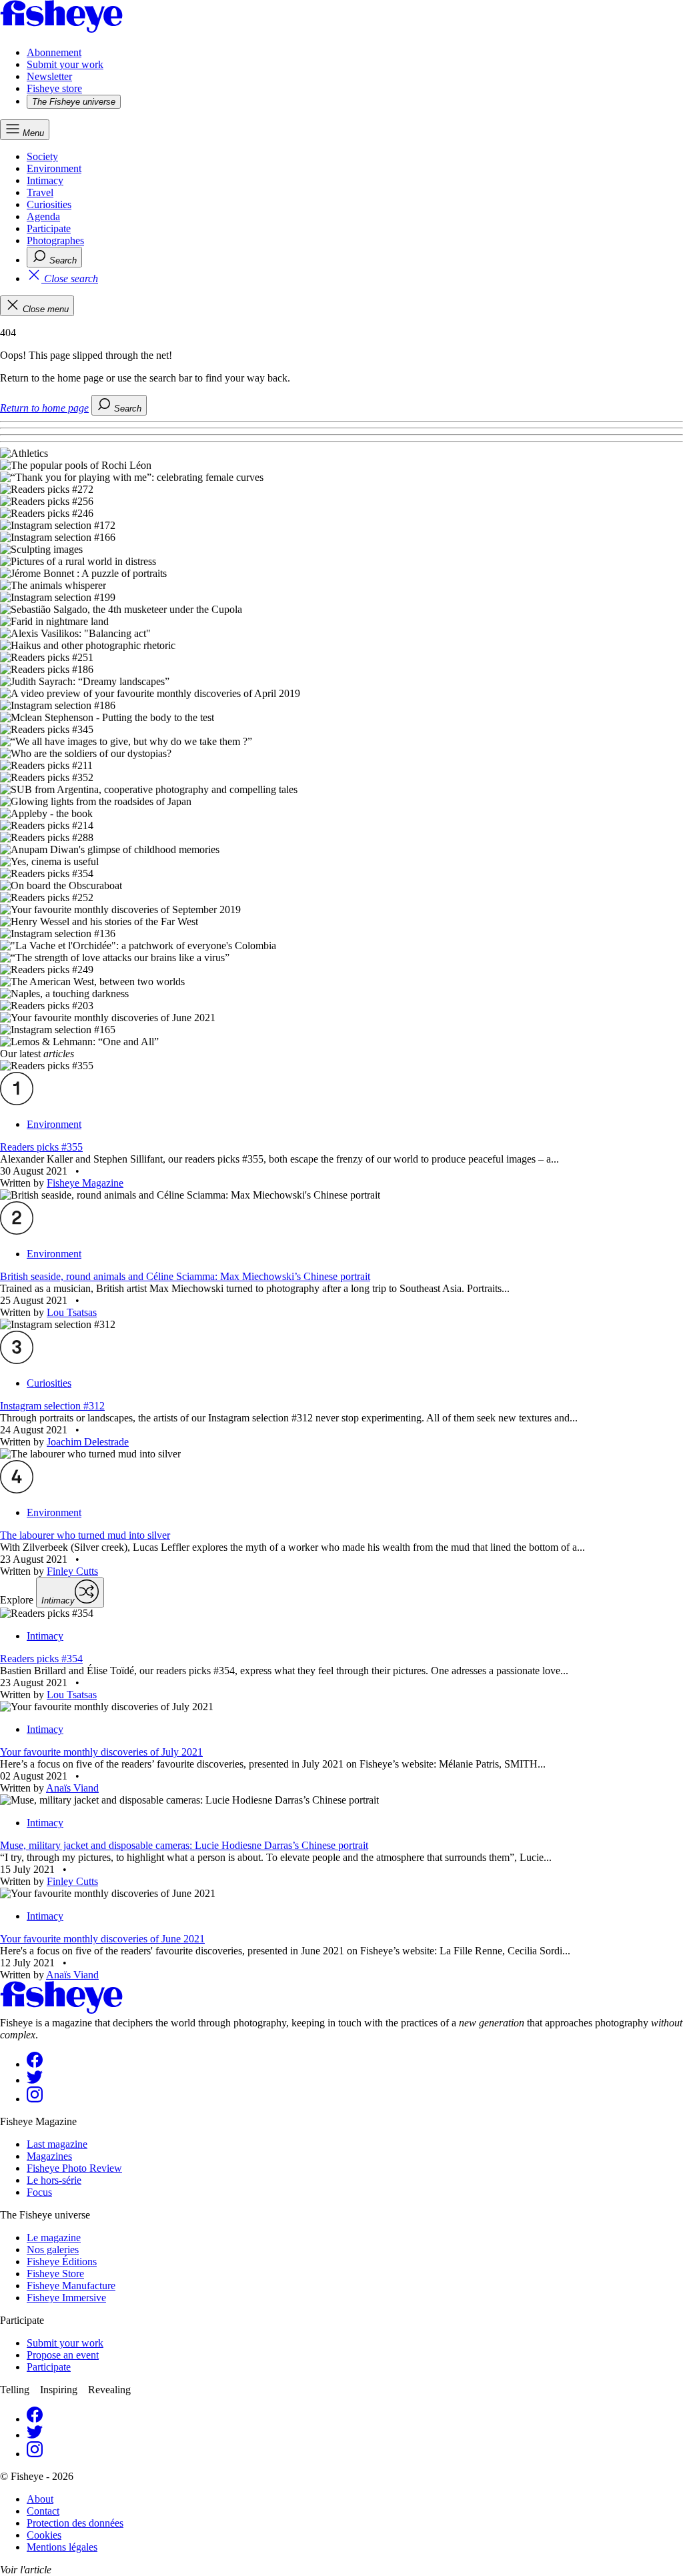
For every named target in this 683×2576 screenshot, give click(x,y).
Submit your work (65, 64)
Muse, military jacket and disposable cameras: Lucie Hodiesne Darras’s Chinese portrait (184, 1845)
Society (42, 156)
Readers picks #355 (41, 1147)
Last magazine (57, 2144)
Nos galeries (53, 2249)
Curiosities (49, 204)
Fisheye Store (55, 2274)
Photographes (55, 240)
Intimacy (45, 180)
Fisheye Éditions (62, 2262)
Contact (43, 2511)
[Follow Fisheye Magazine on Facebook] (35, 2064)
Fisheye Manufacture (71, 2286)
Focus (39, 2192)
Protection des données (75, 2523)
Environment (54, 168)
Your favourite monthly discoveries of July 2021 (101, 1752)
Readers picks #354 (41, 1659)
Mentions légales (62, 2547)
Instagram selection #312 (52, 1406)
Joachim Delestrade (88, 1442)
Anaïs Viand (72, 1788)
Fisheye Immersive (66, 2298)
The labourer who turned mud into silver (85, 1535)
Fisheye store (54, 88)
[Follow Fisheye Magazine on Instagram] (35, 2099)
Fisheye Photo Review (74, 2168)
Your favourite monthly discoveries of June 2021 (102, 1939)
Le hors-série (54, 2180)
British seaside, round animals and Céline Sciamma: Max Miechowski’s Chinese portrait (185, 1276)
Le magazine (54, 2237)
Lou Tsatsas (72, 1312)
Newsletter (49, 76)
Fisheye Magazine (85, 1183)
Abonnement (54, 52)
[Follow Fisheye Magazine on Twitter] (35, 2080)
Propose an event (63, 2355)
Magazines (49, 2156)
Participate (49, 228)
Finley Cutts (72, 1571)
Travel (40, 192)
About (40, 2499)
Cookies (44, 2535)
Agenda (43, 216)
